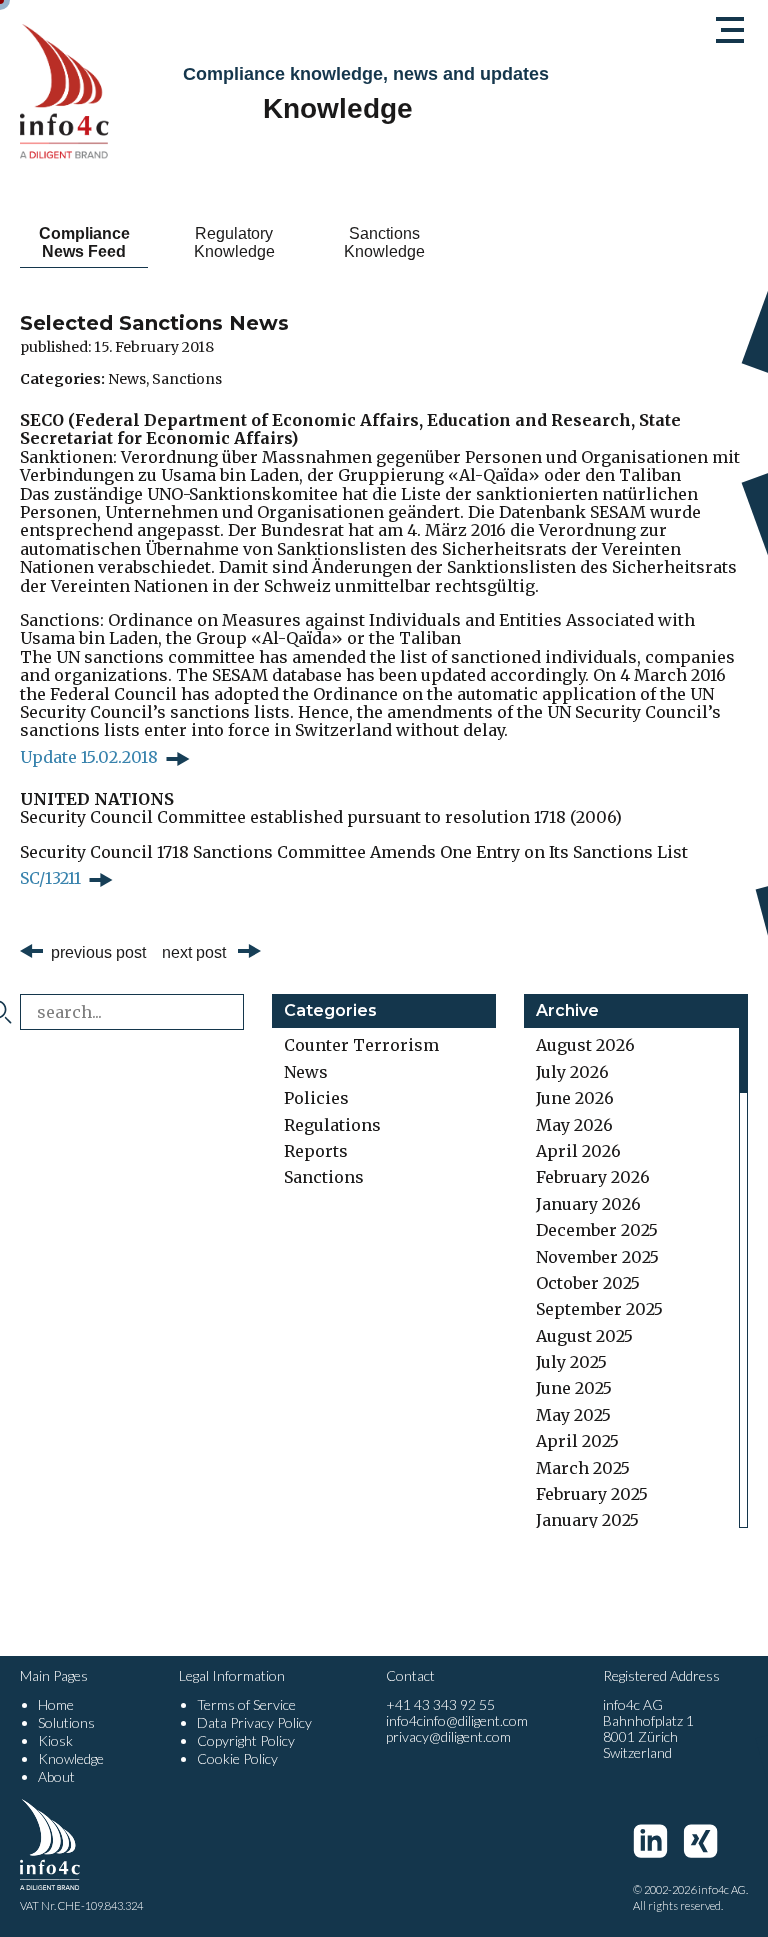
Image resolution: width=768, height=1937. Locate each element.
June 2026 (575, 1098)
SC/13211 (50, 878)
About (56, 1776)
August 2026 (585, 1045)
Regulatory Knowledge (234, 242)
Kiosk (55, 1740)
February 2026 (593, 1177)
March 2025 (583, 1468)
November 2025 (597, 1257)
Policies (316, 1098)
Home (56, 1704)
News (127, 379)
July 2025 (571, 1362)
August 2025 (584, 1336)
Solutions (66, 1722)
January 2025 (587, 1520)
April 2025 (577, 1441)
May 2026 (574, 1125)
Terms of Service (246, 1704)
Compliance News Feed (84, 242)
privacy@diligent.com (448, 1736)
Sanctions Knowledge (384, 242)
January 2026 (588, 1204)
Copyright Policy (246, 1740)
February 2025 (592, 1494)
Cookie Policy (237, 1758)
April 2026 (578, 1151)
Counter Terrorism (361, 1045)
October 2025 (588, 1283)
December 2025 (597, 1230)
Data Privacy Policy (254, 1722)
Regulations (332, 1125)
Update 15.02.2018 (89, 757)
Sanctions (187, 379)
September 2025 (599, 1309)
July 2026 (572, 1072)
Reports (316, 1151)
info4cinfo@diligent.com (457, 1720)
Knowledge (71, 1758)
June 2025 (574, 1388)
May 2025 (573, 1415)
